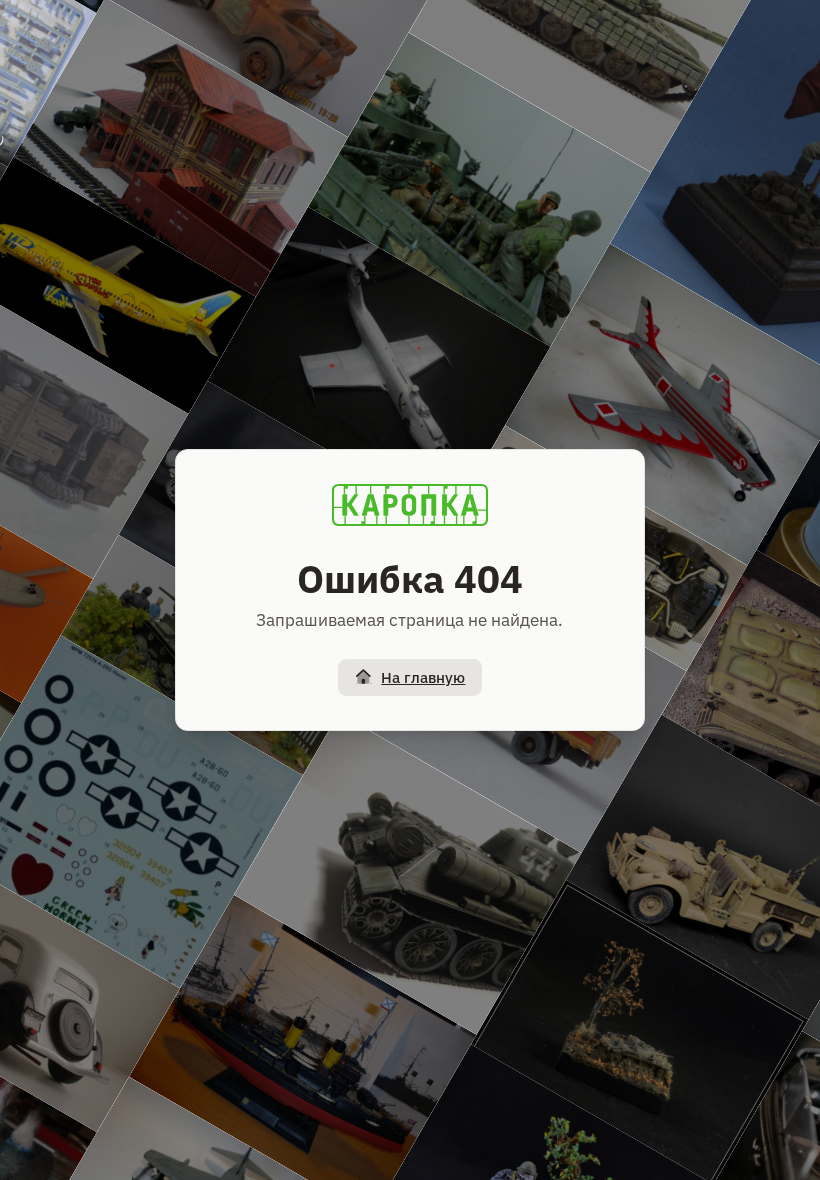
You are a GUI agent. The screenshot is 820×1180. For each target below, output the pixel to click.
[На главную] (410, 505)
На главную (423, 677)
